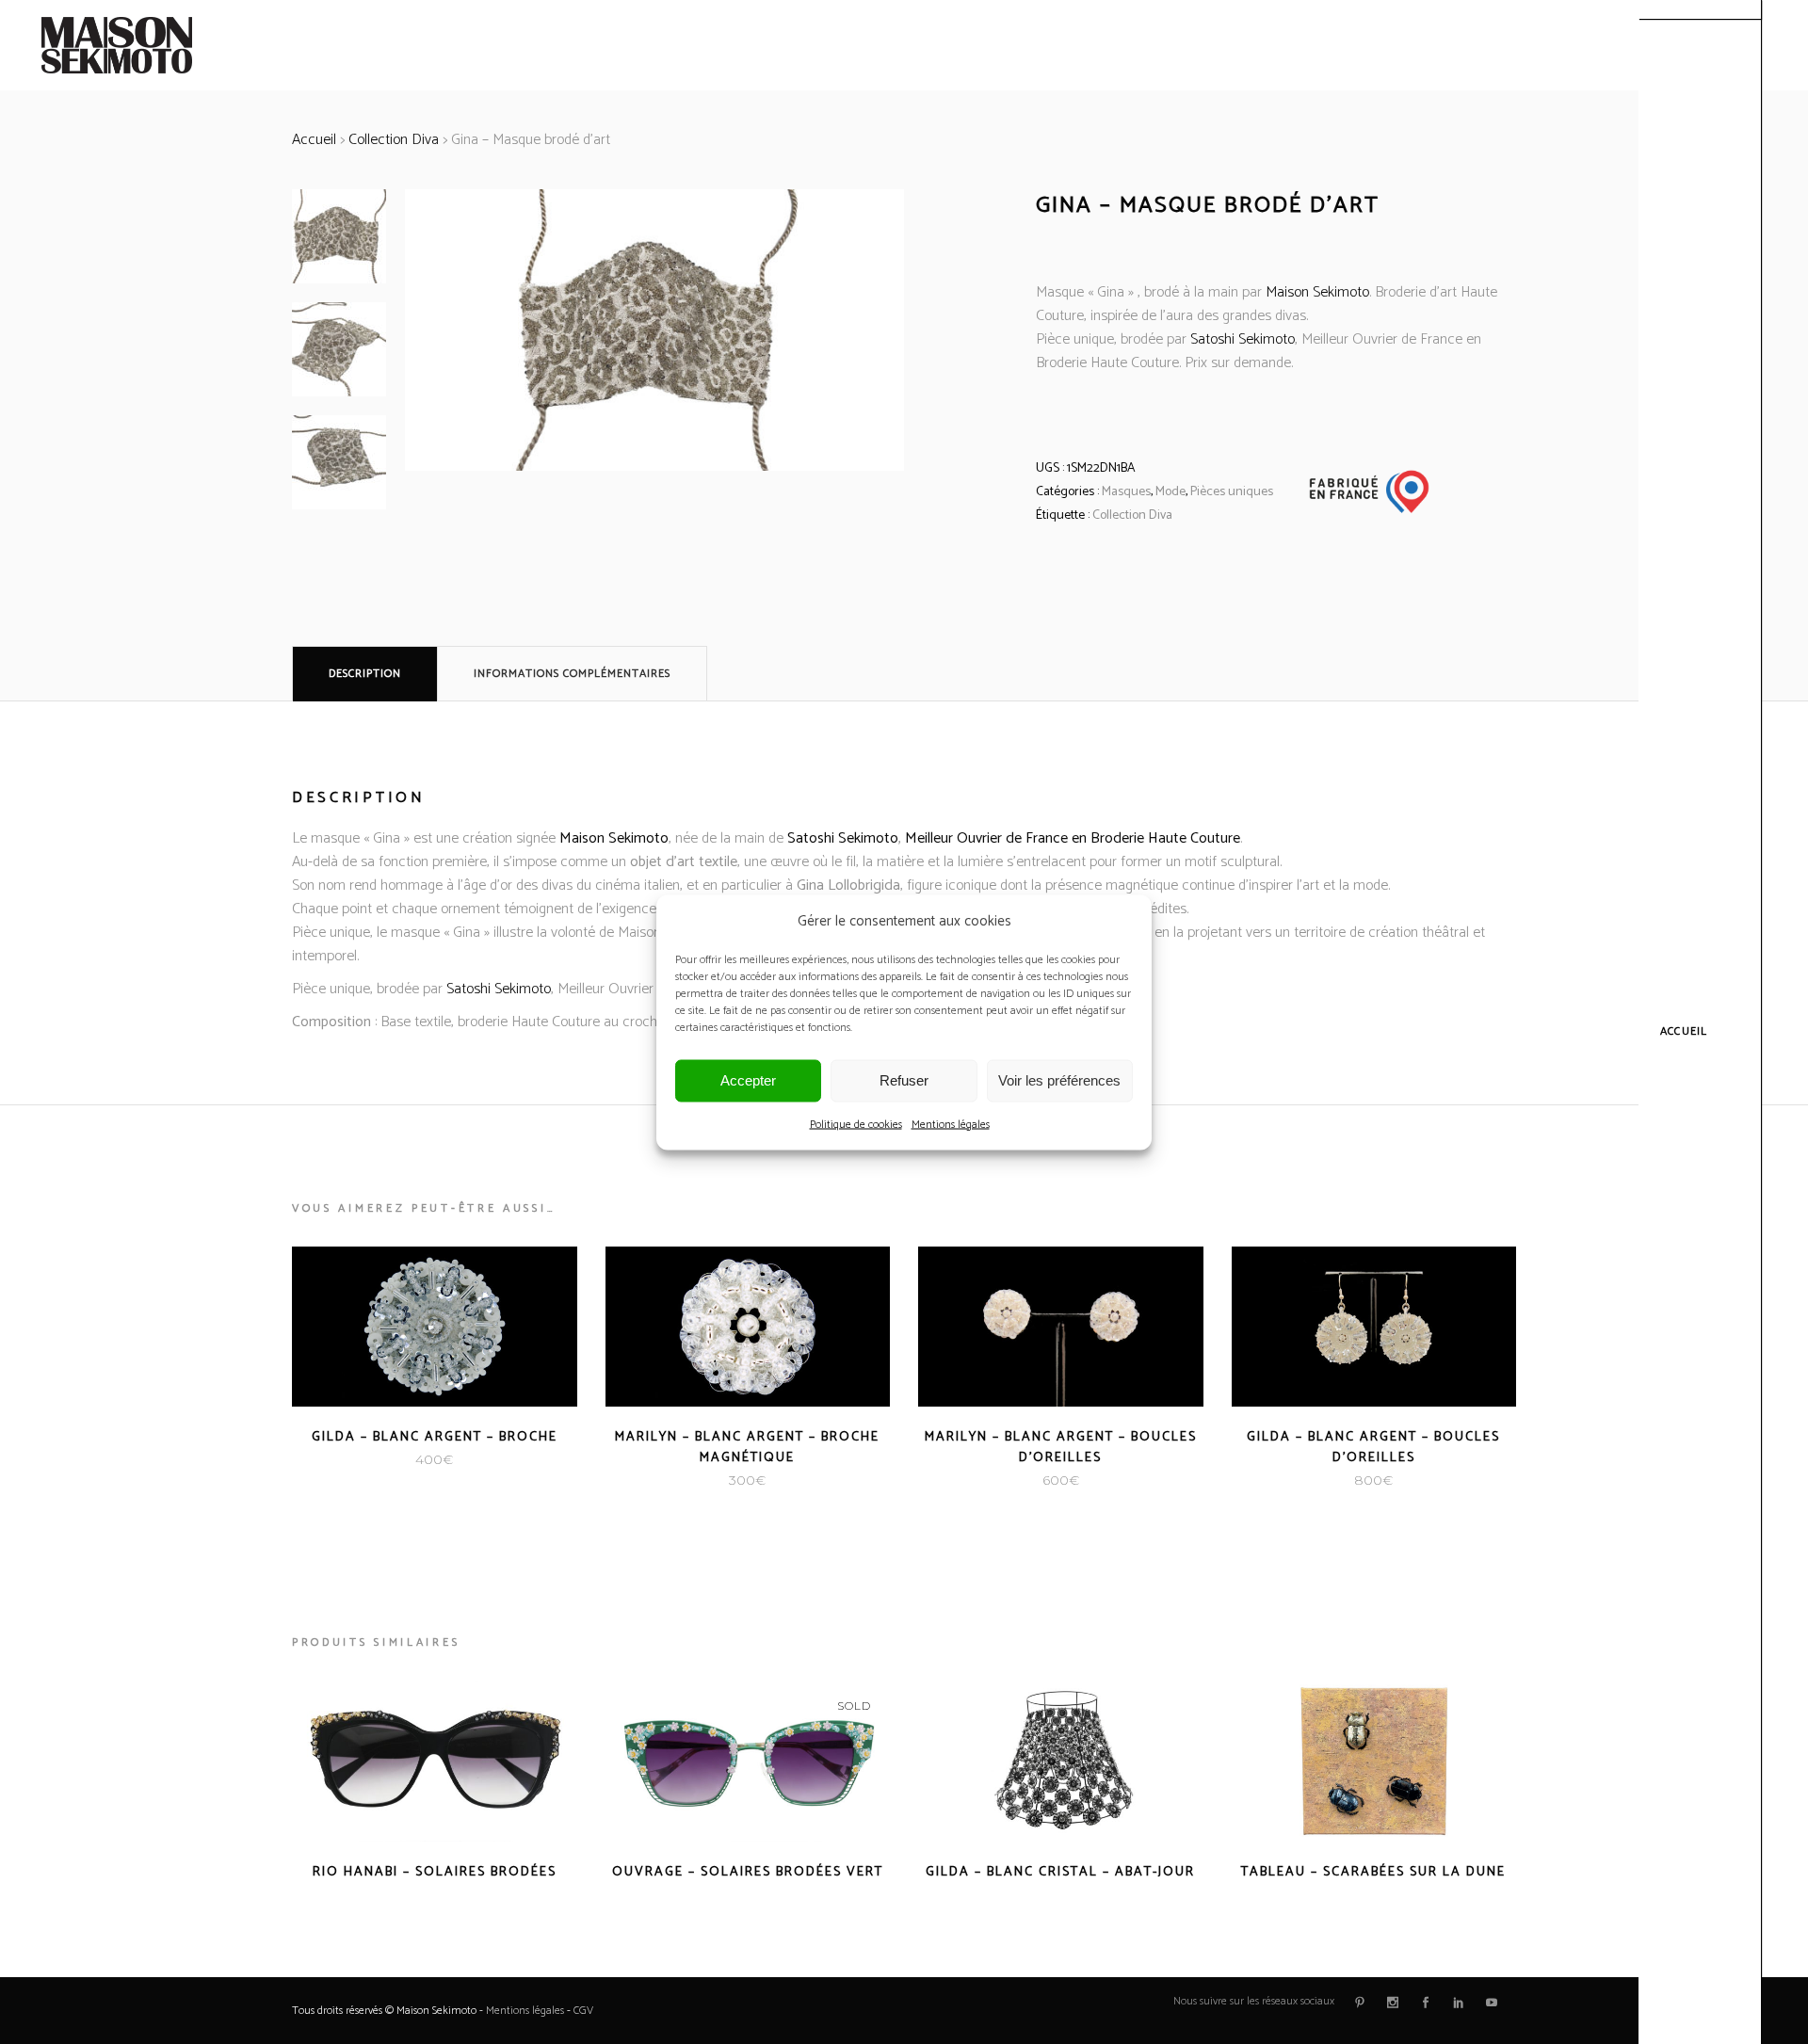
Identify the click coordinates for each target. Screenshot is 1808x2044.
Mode (1170, 492)
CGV (583, 2011)
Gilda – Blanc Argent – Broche (435, 1437)
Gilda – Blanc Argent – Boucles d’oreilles (1373, 1448)
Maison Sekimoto (1317, 292)
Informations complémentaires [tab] (572, 674)
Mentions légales (951, 1124)
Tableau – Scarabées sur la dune (1373, 1872)
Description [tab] (365, 674)
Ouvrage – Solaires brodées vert (748, 1872)
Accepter (748, 1080)
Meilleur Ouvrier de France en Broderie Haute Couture (1073, 838)
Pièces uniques (1232, 492)
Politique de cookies (856, 1124)
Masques (1126, 492)
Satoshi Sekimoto (1243, 339)
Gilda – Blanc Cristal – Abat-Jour (1060, 1872)
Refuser (904, 1080)
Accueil (314, 140)
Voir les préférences (1059, 1080)
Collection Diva (394, 140)
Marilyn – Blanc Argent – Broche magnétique (747, 1448)
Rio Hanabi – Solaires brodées (435, 1872)
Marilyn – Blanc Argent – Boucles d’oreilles (1061, 1448)
